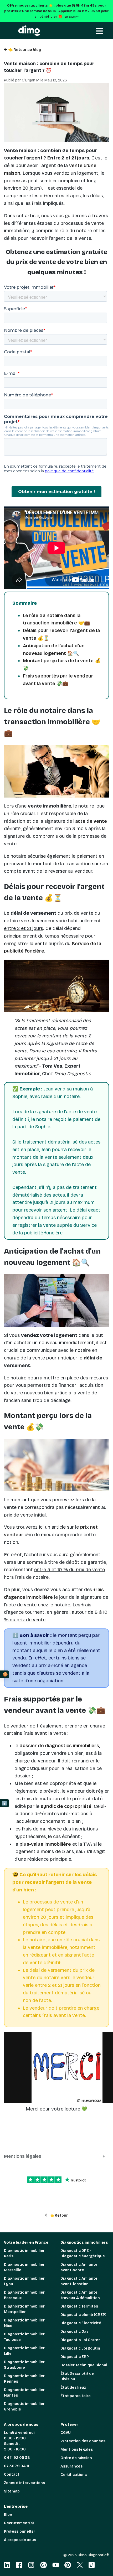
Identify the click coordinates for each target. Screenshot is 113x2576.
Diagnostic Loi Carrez (80, 2340)
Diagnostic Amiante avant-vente (79, 2267)
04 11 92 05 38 (17, 2458)
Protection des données (83, 2441)
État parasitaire (76, 2396)
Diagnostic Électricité (81, 2323)
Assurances (71, 2466)
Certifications (74, 2475)
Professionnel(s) (19, 2531)
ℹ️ (4, 1803)
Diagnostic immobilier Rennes (24, 2379)
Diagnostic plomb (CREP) (83, 2315)
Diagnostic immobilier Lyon (24, 2281)
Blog (8, 2515)
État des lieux (73, 2388)
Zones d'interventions (24, 2483)
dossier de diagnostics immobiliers (59, 1746)
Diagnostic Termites (79, 2306)
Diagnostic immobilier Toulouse (24, 2337)
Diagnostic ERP (75, 2357)
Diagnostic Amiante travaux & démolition (80, 2295)
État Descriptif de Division (77, 2376)
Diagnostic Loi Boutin (80, 2348)
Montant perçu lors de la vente (58, 661)
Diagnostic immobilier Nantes (24, 2393)
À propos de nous (20, 2540)
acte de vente (91, 821)
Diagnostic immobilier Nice (24, 2323)
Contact (12, 2474)
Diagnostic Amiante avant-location (79, 2281)
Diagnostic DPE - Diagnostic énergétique (83, 2253)
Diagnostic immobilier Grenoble (24, 2407)
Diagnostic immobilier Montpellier (24, 2309)
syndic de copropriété (66, 1806)
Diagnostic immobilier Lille (24, 2351)
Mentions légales (77, 2450)
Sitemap (12, 2491)
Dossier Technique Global (84, 2365)
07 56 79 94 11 (17, 2466)
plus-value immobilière (45, 1844)
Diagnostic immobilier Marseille (24, 2267)
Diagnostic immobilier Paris (24, 2253)
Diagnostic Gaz (75, 2332)
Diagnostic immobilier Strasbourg (24, 2365)
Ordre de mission (76, 2458)
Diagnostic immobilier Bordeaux (24, 2295)
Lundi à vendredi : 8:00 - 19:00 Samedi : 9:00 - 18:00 (20, 2441)
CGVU (66, 2433)
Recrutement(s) (19, 2523)
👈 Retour (58, 2215)
